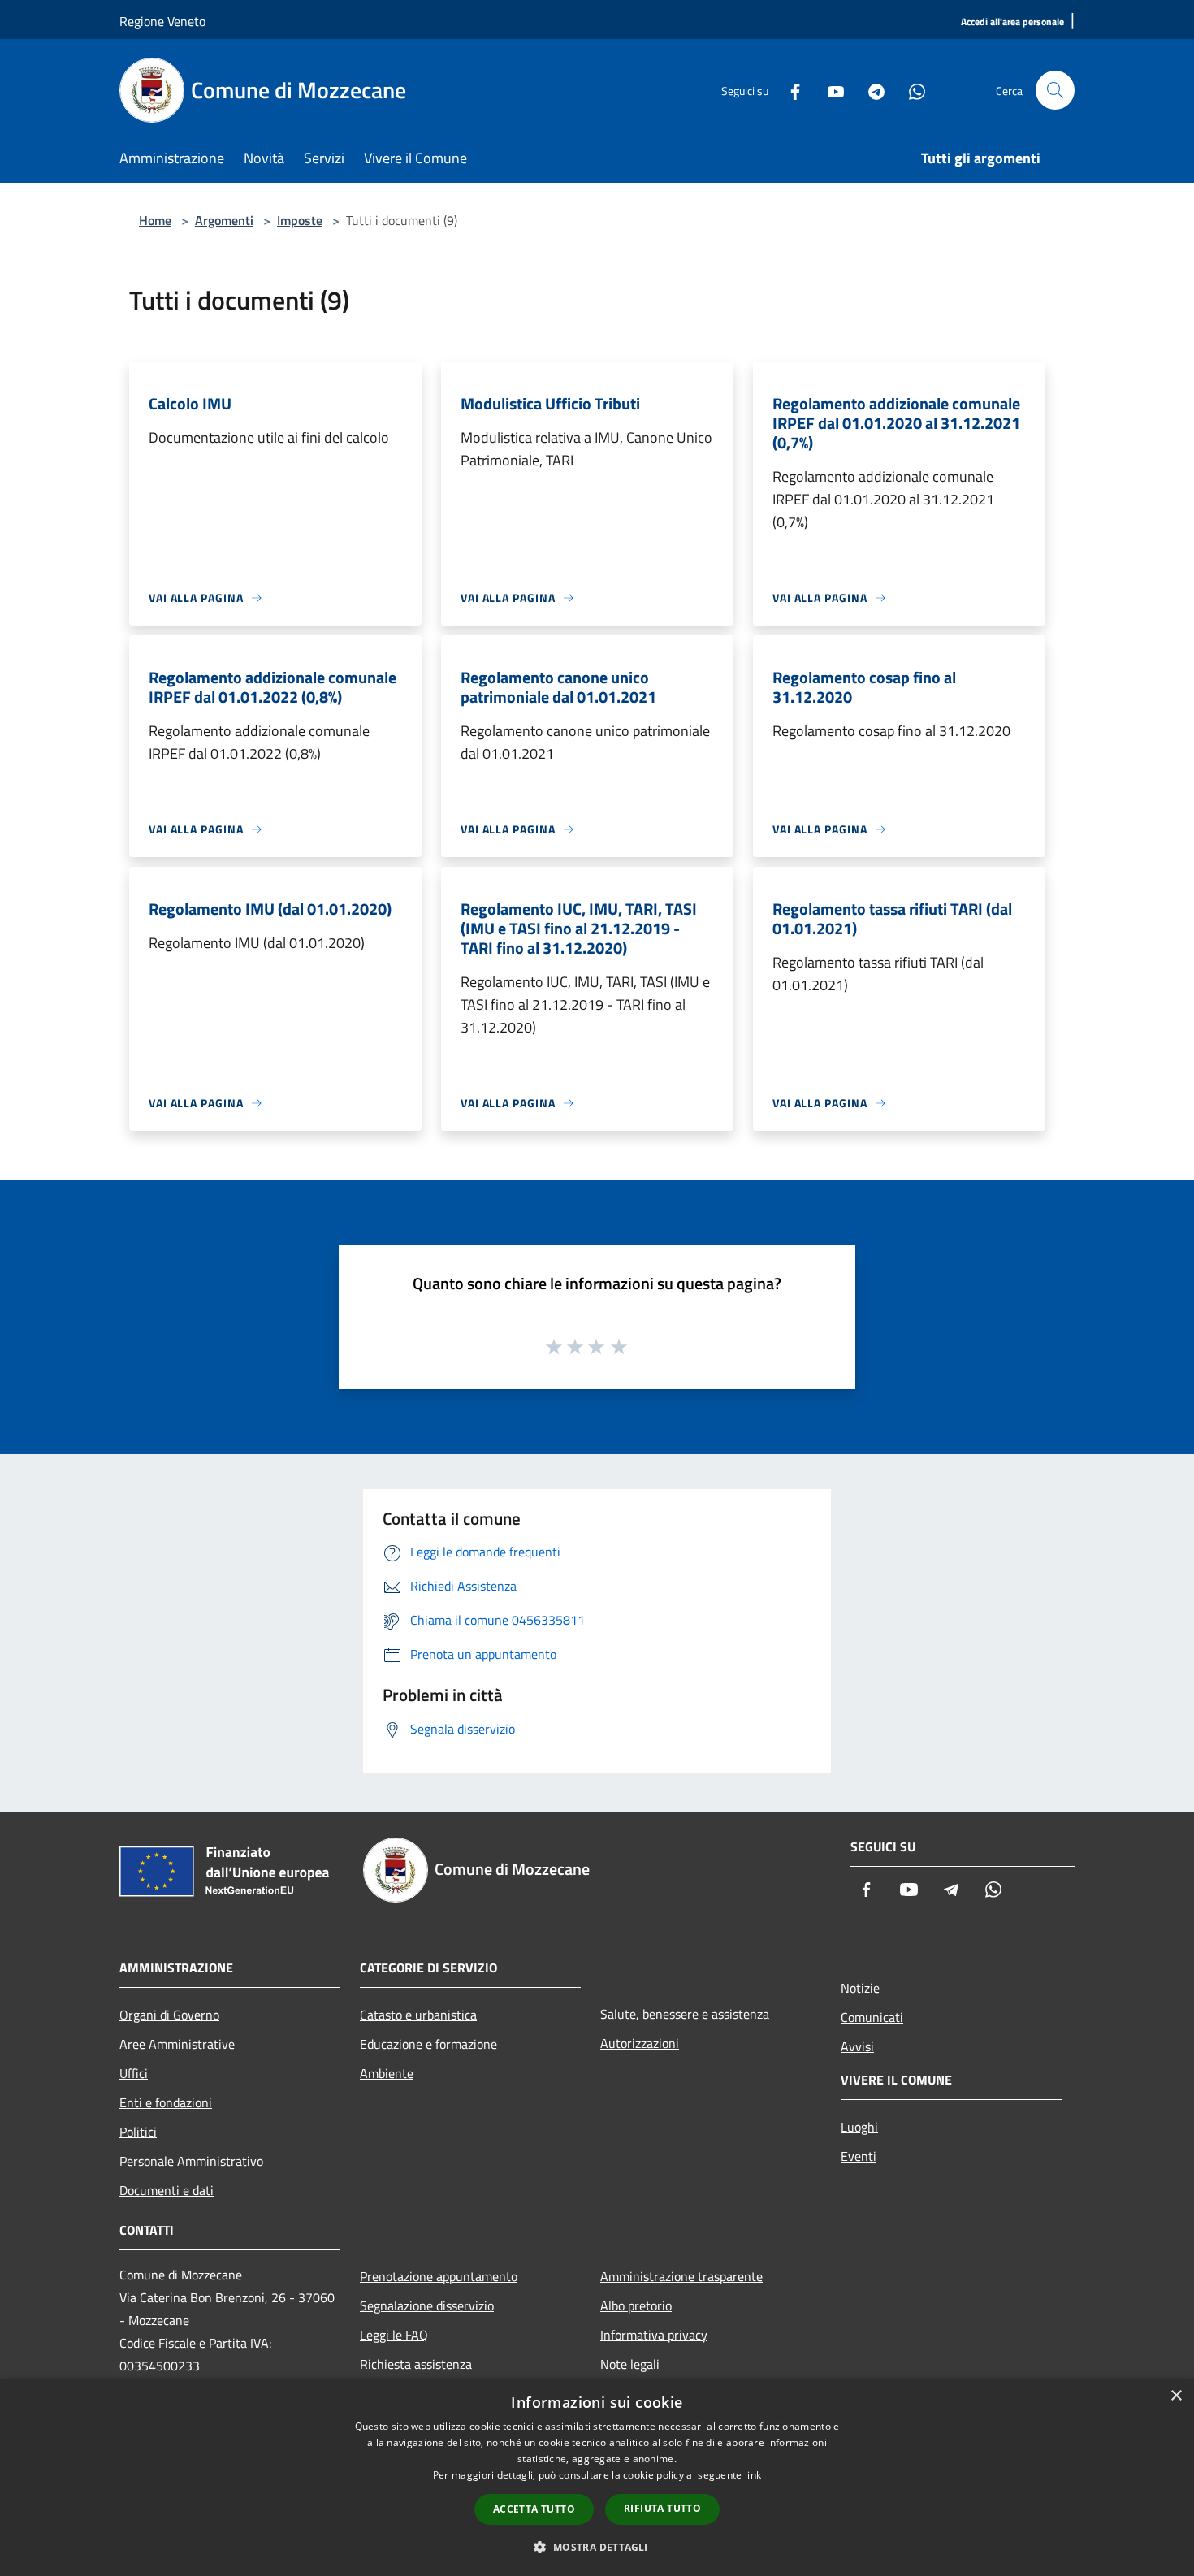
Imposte (300, 220)
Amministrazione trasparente (681, 2276)
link (753, 2475)
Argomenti (224, 220)
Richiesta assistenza (416, 2364)
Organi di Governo (169, 2015)
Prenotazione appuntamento (439, 2276)
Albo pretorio (636, 2305)
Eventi (859, 2156)
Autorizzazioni (640, 2043)
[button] (597, 2547)
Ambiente (387, 2073)
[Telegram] (870, 90)
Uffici (134, 2073)
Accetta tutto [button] (534, 2509)
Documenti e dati (167, 2190)
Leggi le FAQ (394, 2335)
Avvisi (857, 2046)
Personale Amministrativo (191, 2161)
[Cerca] (1055, 90)
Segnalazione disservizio (427, 2305)
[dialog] (597, 2477)
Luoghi (859, 2127)
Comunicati (872, 2017)
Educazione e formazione (428, 2044)
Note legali (630, 2364)
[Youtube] (829, 90)
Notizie (860, 1988)
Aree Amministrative (177, 2044)
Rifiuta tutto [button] (662, 2508)
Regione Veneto (162, 21)
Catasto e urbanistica (418, 2015)
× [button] (1176, 2396)
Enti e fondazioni (166, 2102)
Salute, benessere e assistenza (685, 2014)
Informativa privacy (654, 2335)
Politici (138, 2132)
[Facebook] (789, 90)
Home (155, 220)
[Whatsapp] (911, 90)
